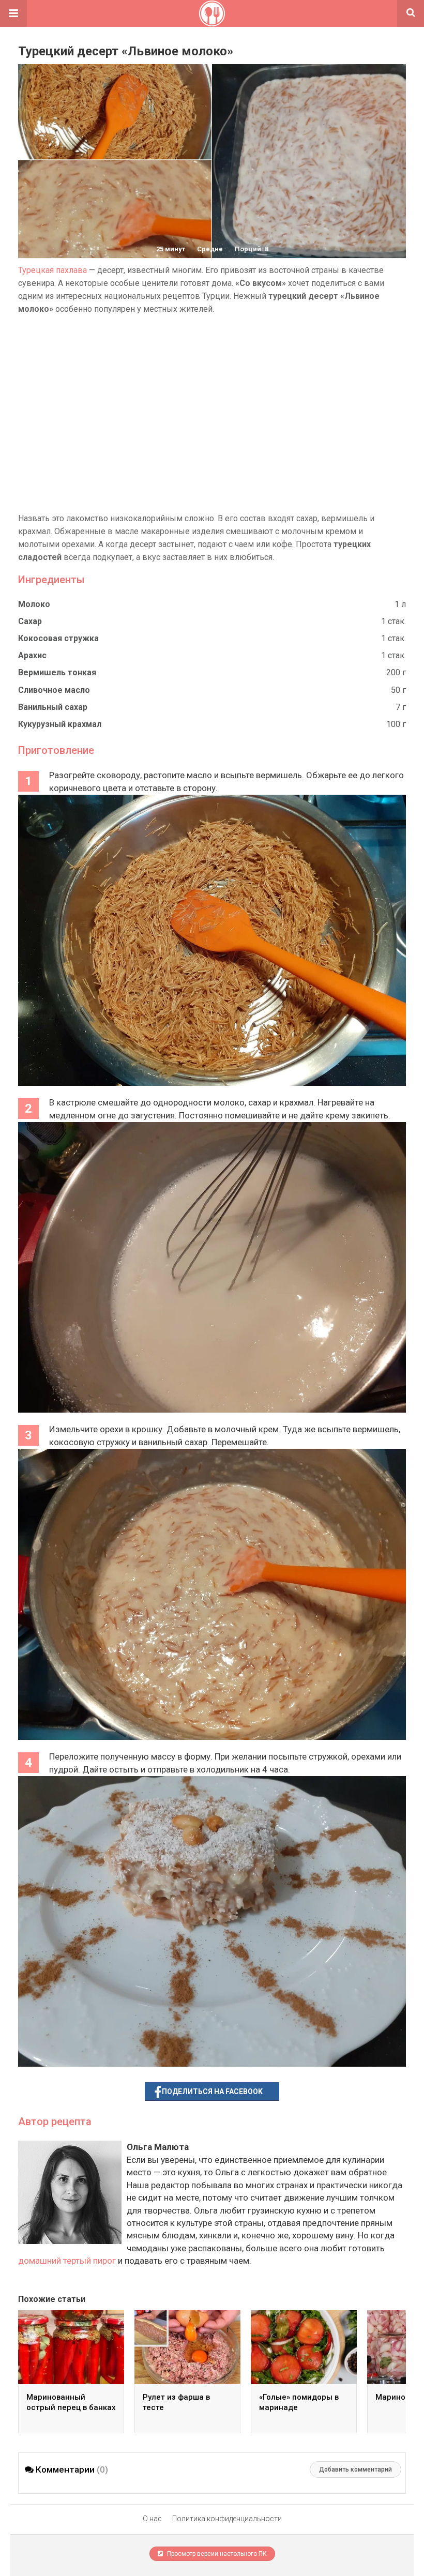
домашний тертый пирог (67, 2261)
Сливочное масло (54, 690)
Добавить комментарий (355, 2469)
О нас (152, 2519)
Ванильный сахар (53, 707)
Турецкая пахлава (52, 270)
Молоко (34, 604)
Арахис (32, 655)
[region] (212, 414)
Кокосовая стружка (58, 638)
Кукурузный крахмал (60, 724)
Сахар (30, 621)
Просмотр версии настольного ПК (216, 2554)
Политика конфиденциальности (227, 2519)
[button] (13, 13)
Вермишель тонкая (57, 672)
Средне (210, 249)
